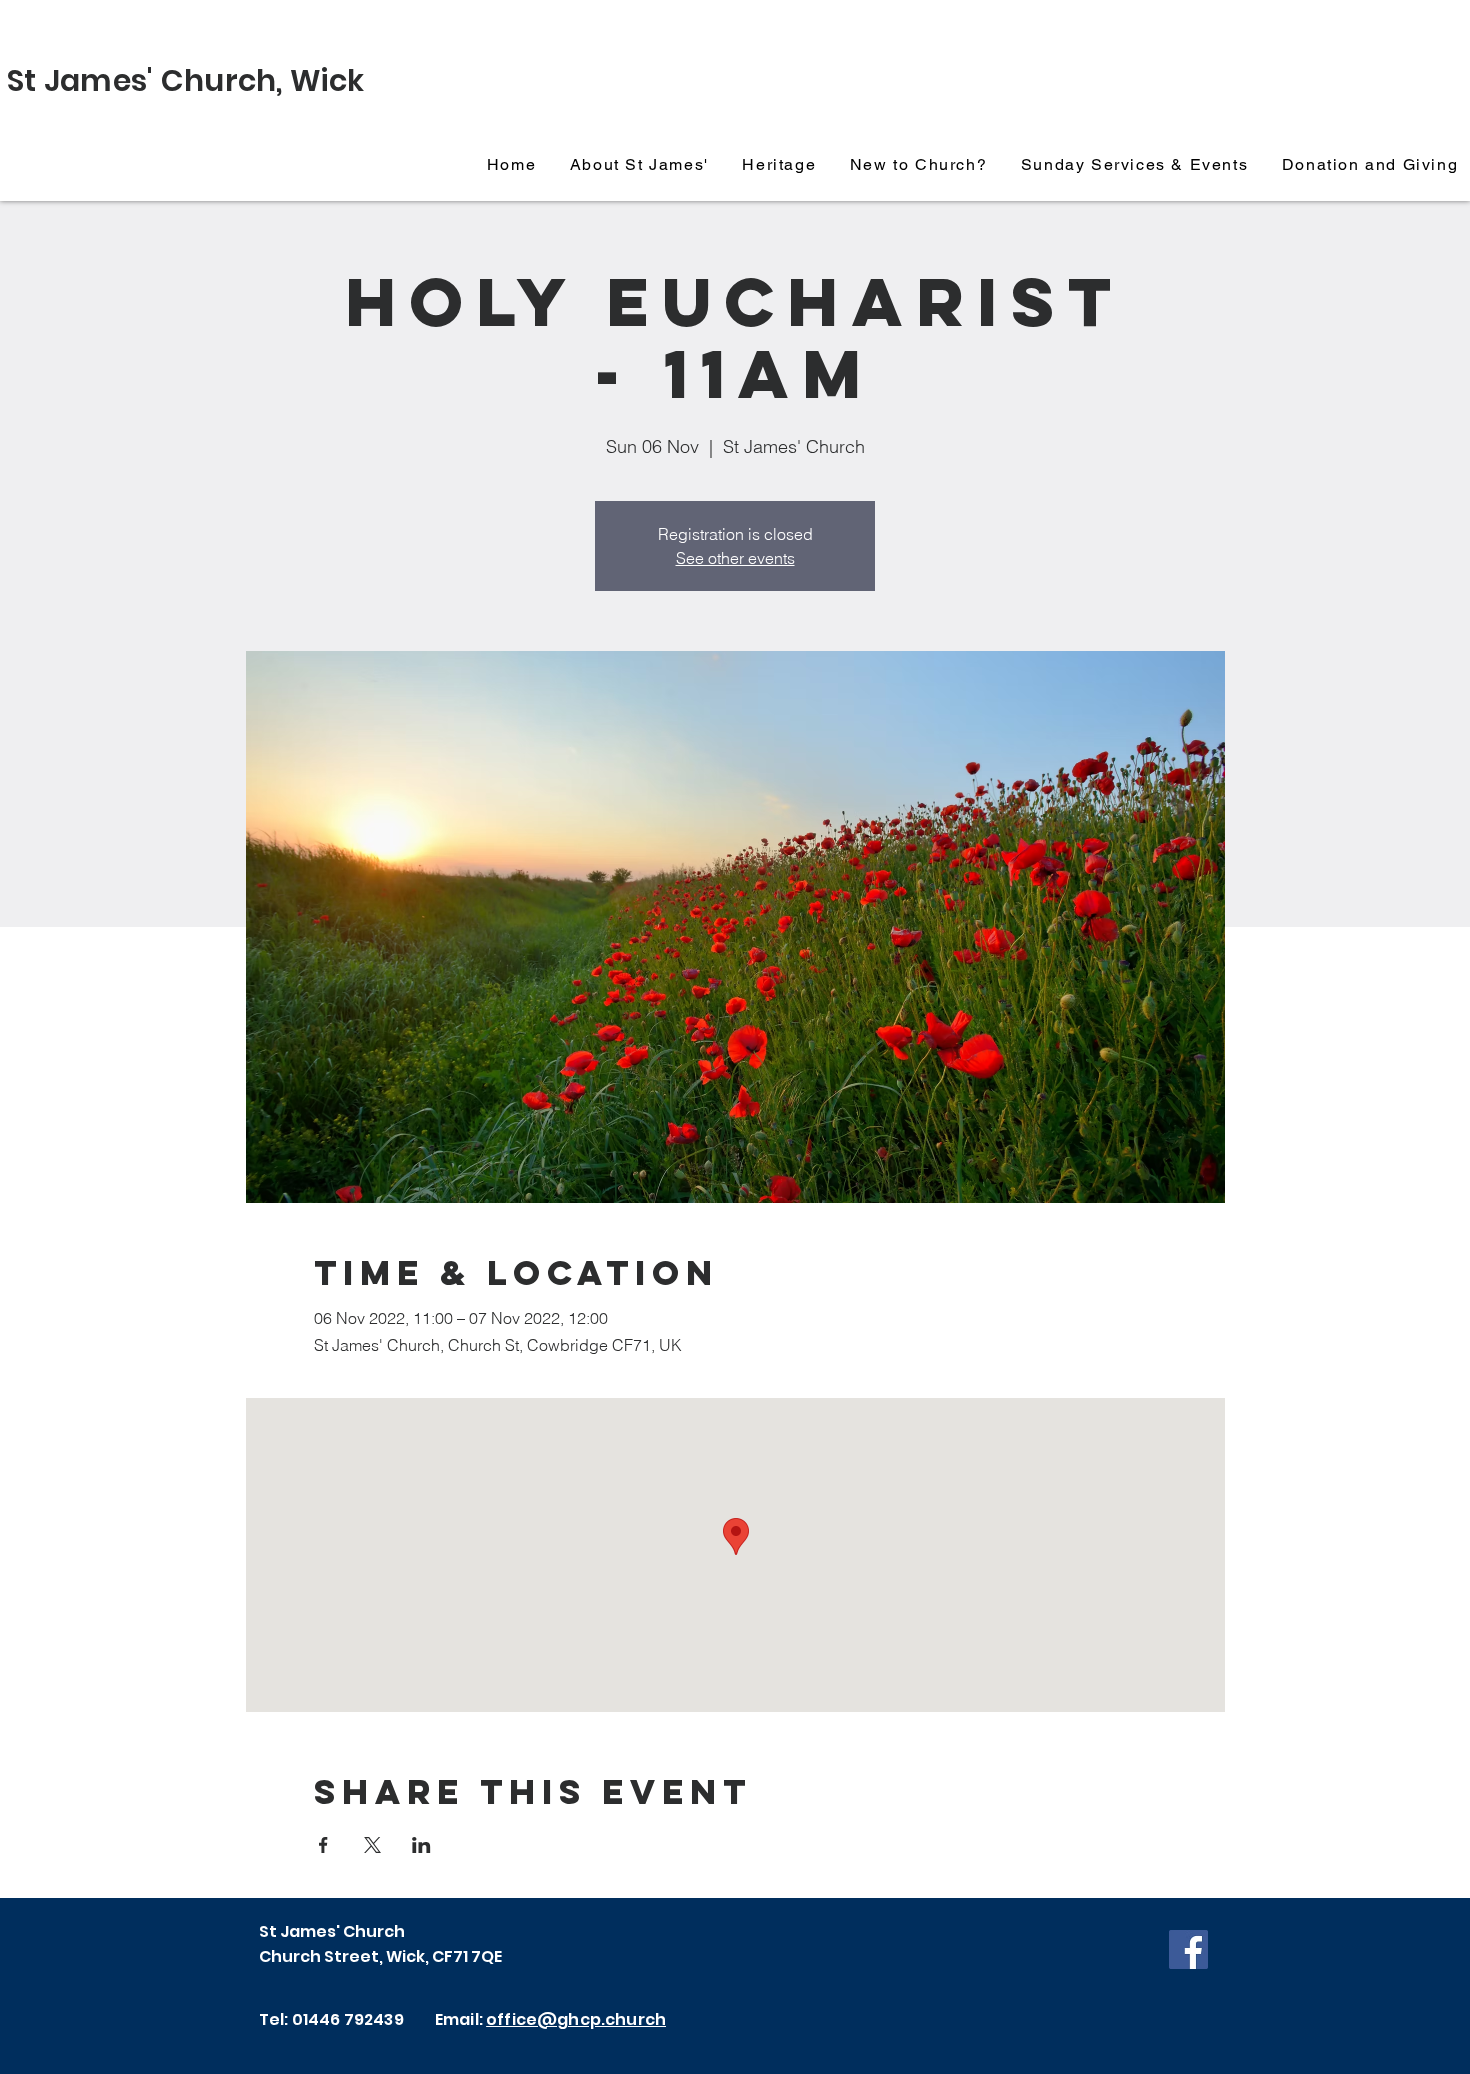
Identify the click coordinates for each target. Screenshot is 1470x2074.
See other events (735, 558)
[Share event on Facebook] (323, 1845)
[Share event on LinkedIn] (421, 1845)
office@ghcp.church (576, 2019)
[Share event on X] (372, 1845)
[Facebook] (1188, 1949)
